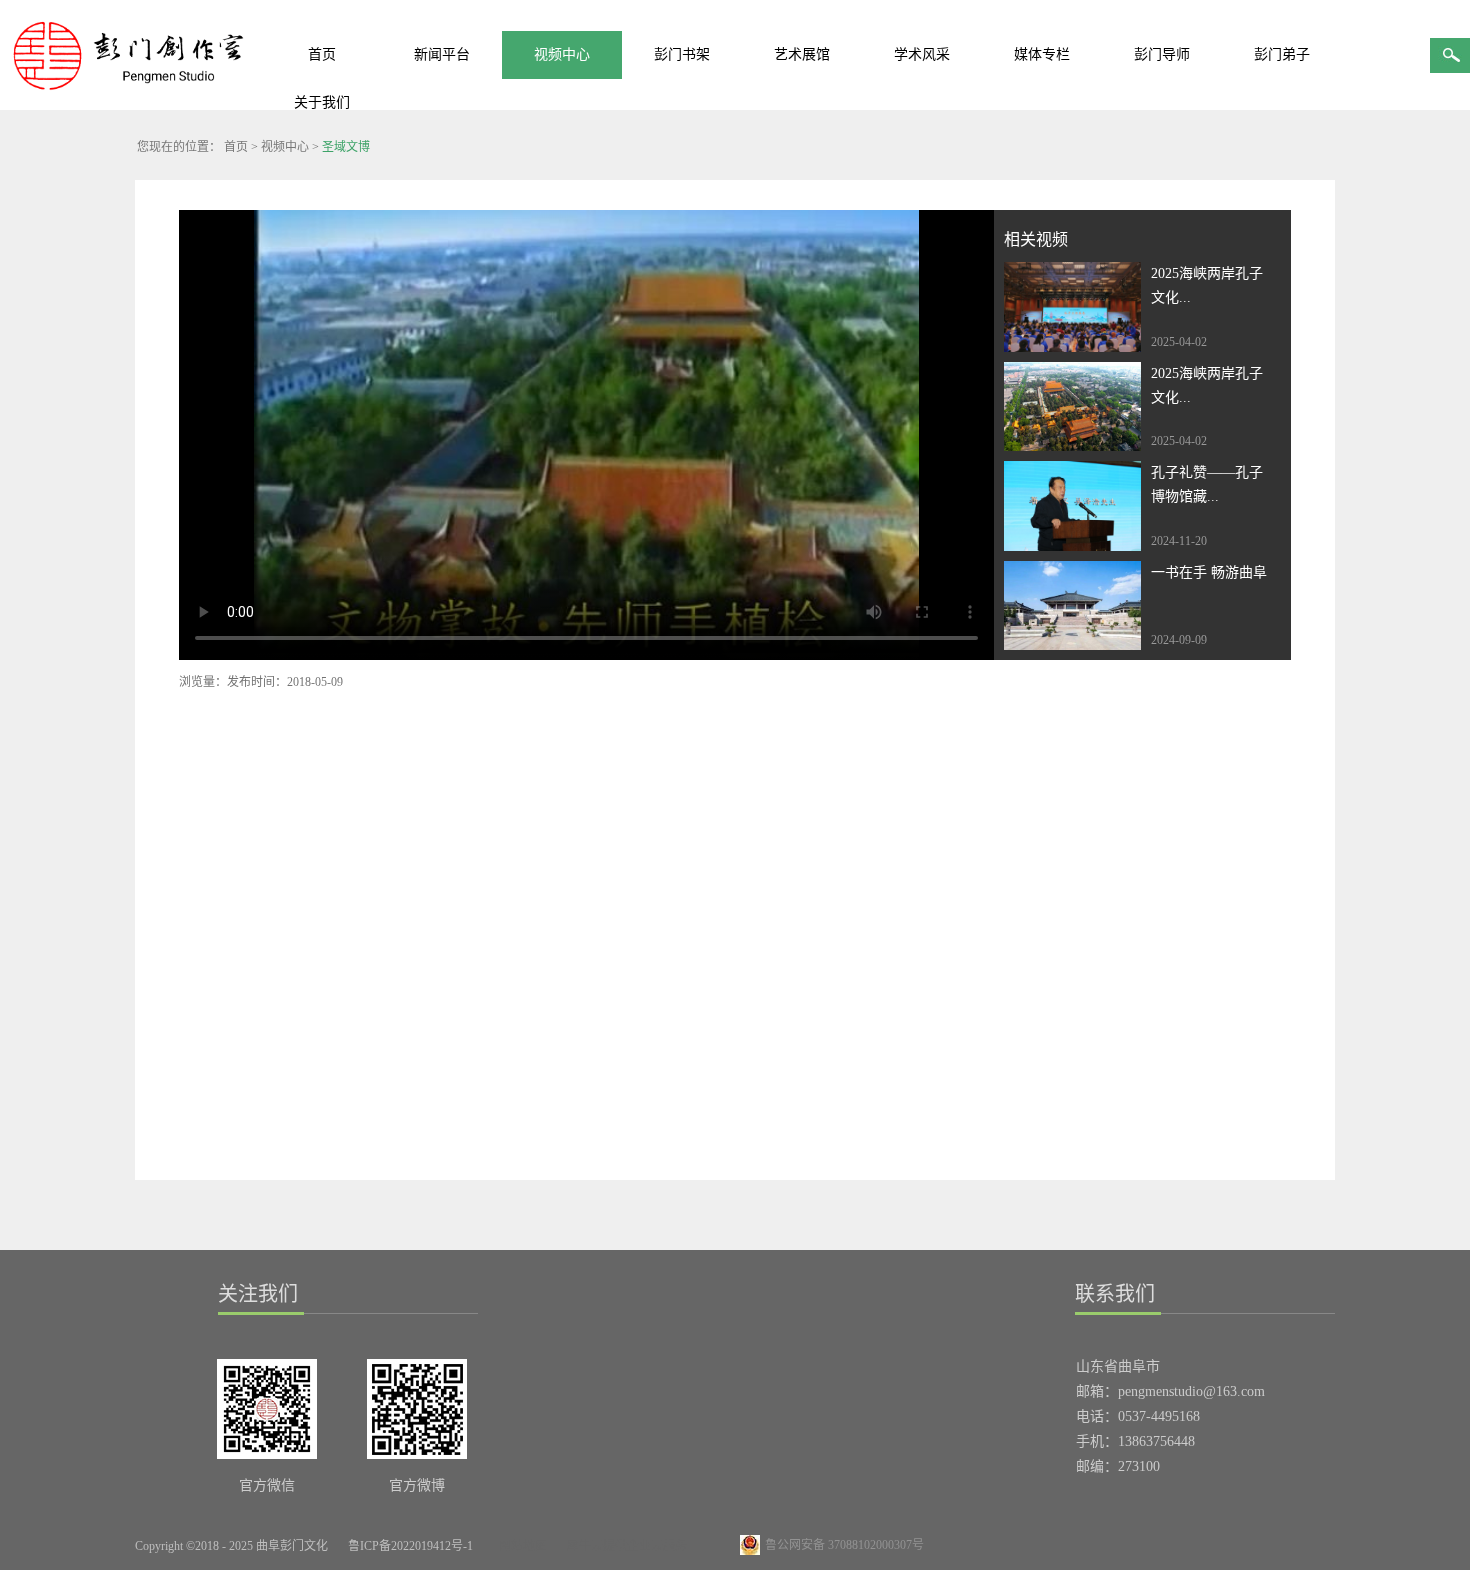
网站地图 (520, 1546)
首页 (322, 54)
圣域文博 (346, 147)
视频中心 (285, 147)
